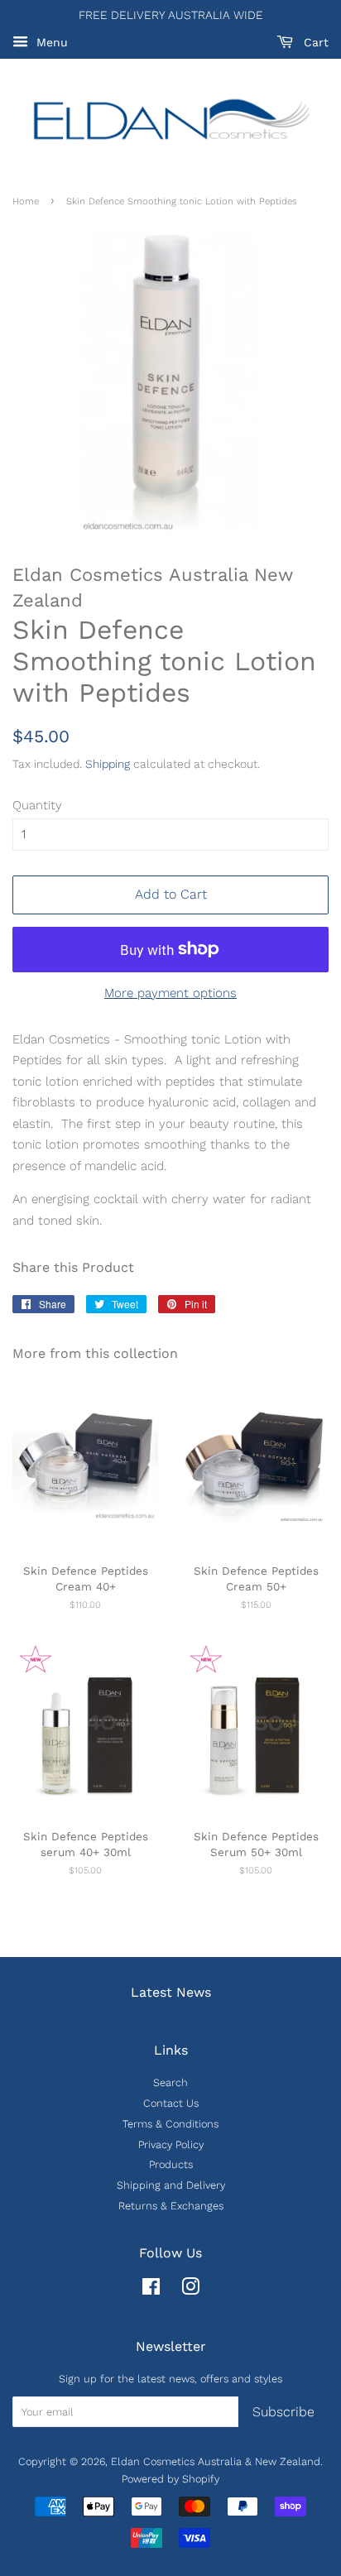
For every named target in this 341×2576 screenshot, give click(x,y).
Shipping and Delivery (171, 2185)
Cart (314, 42)
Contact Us (171, 2103)
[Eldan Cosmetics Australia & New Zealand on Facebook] (151, 2290)
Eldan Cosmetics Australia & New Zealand (216, 2461)
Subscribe (283, 2412)
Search (170, 2082)
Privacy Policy (171, 2144)
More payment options (170, 993)
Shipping (108, 764)
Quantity (37, 805)
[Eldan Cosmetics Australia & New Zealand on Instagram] (190, 2290)
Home (26, 201)
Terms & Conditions (170, 2124)
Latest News (171, 1992)
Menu (50, 42)
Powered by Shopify (170, 2479)
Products (171, 2164)
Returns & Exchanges (171, 2206)
